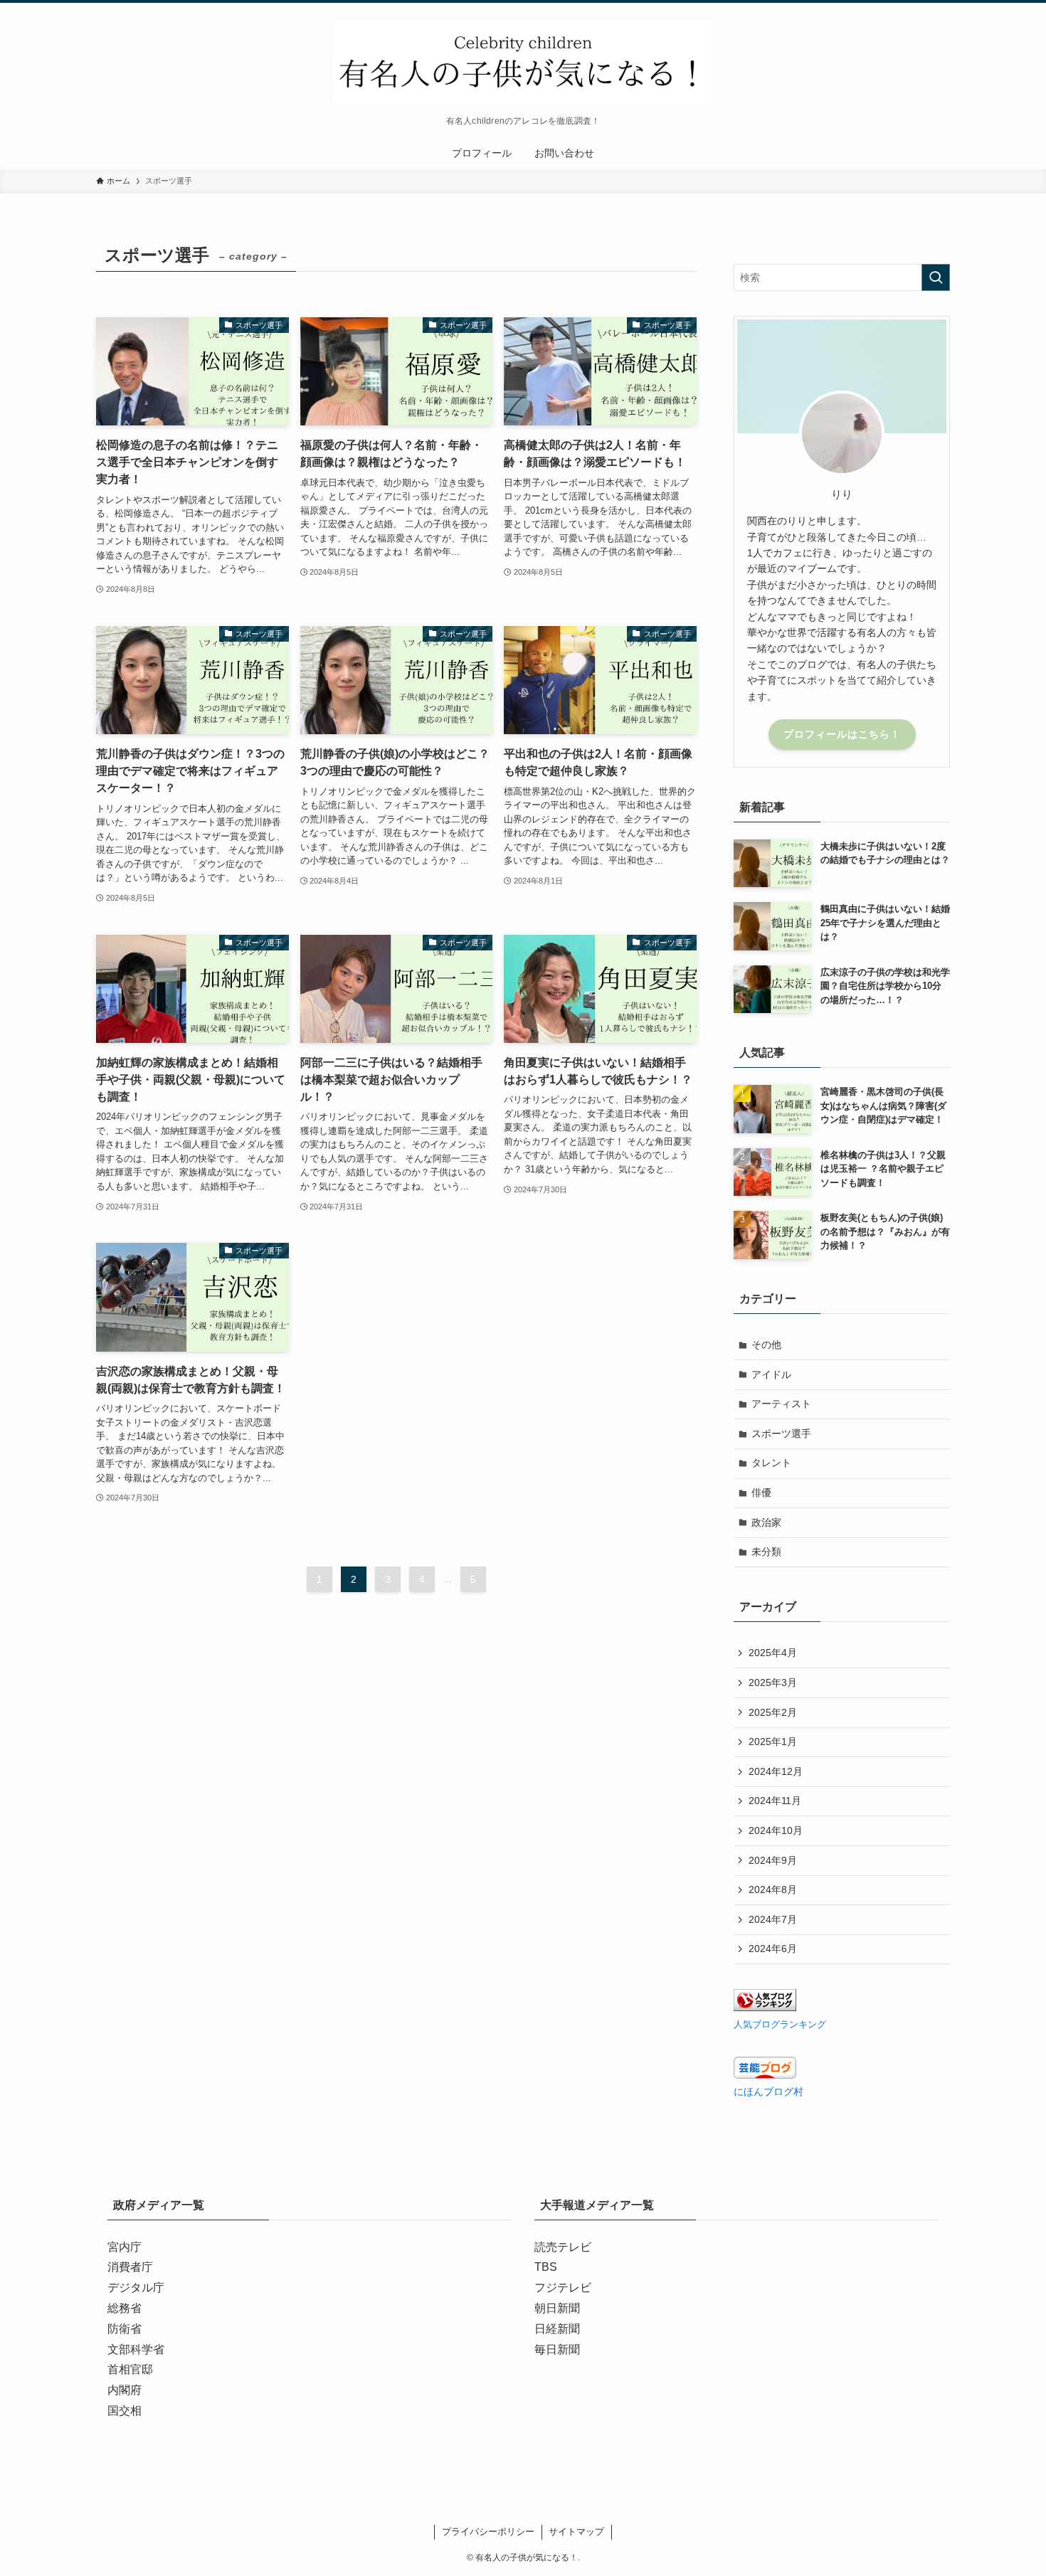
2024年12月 (776, 1771)
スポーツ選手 (781, 1433)
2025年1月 (773, 1742)
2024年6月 (773, 1949)
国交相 (125, 2411)
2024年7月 (773, 1919)
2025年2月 (773, 1712)
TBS (546, 2267)
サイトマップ (576, 2532)
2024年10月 (776, 1830)
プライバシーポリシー (488, 2532)
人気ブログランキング (780, 2025)
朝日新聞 (557, 2308)
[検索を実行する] (936, 277)
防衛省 (125, 2329)
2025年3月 (773, 1682)
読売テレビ (563, 2247)
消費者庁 (130, 2267)
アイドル (771, 1374)
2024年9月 (773, 1860)
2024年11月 (775, 1801)
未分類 (766, 1552)
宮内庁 (125, 2247)
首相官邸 (130, 2369)
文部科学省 (136, 2349)
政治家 (766, 1522)
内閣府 (125, 2390)
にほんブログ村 (768, 2092)
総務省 (125, 2308)
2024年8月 (773, 1889)
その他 (766, 1345)
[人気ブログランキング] (765, 2008)
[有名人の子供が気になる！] (523, 63)
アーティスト (781, 1404)
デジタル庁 (136, 2288)
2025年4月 (773, 1653)
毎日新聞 (557, 2349)
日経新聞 (557, 2329)
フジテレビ (563, 2288)
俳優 (761, 1493)
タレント (771, 1463)
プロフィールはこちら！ (842, 734)
